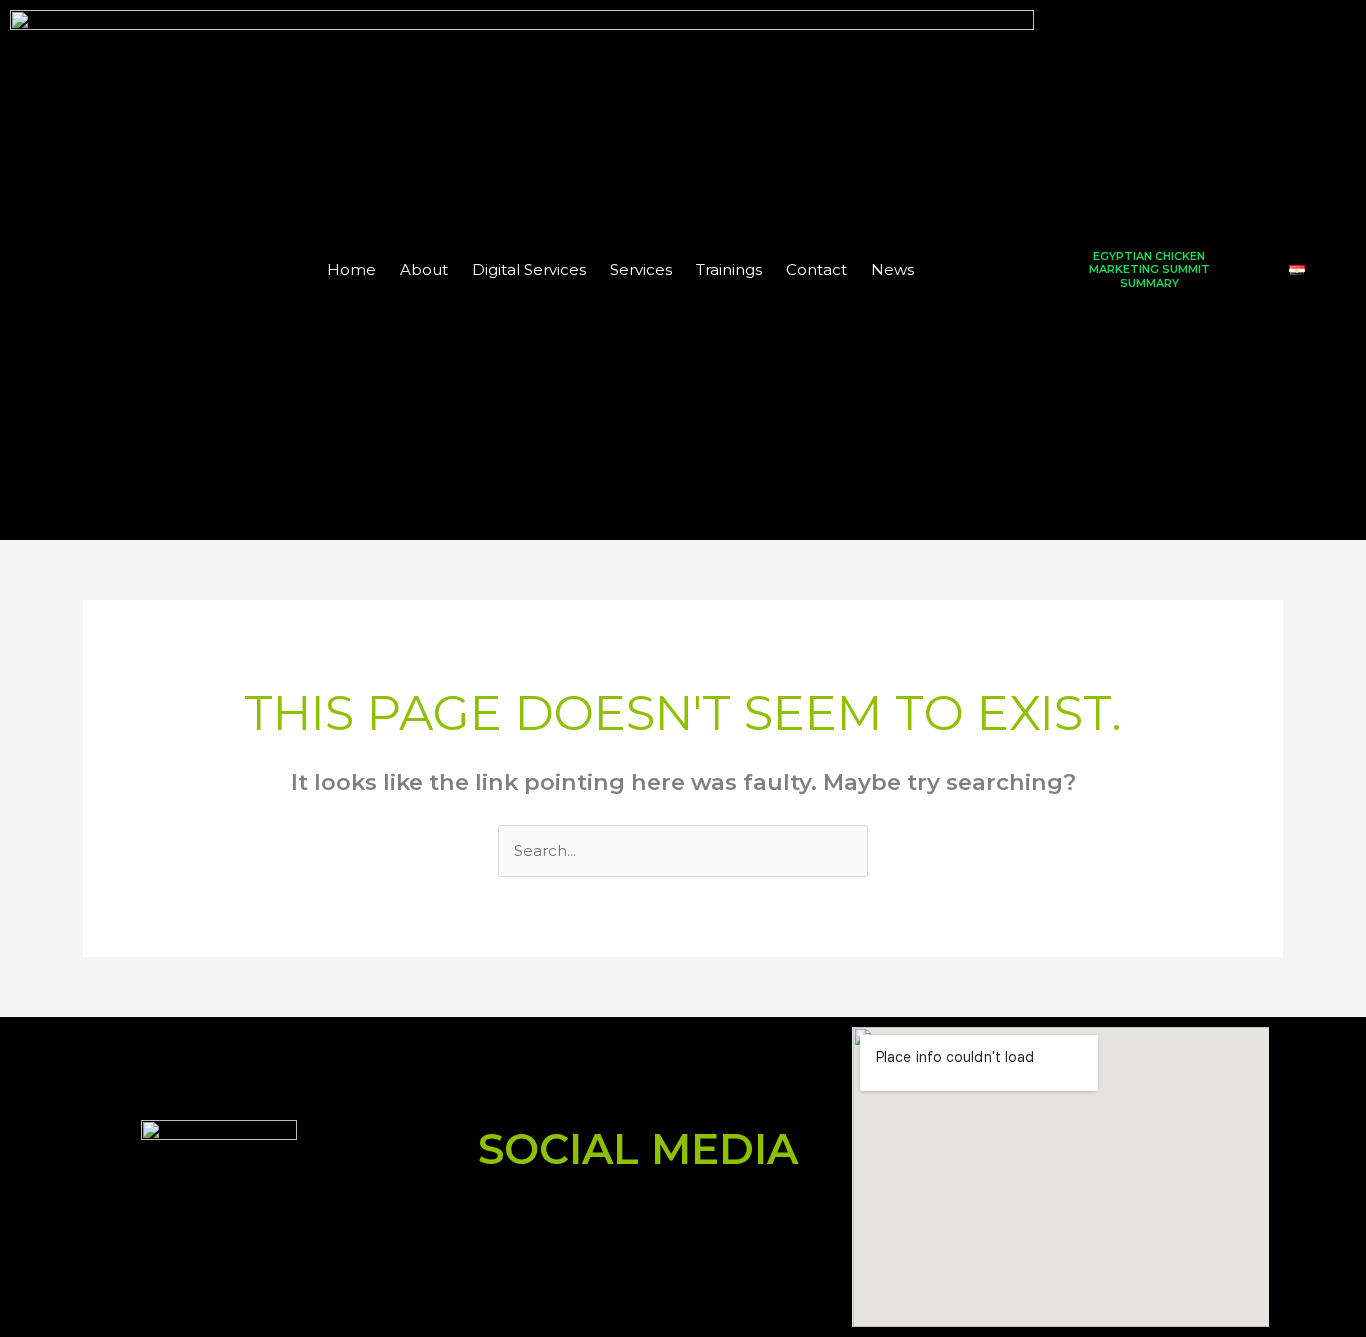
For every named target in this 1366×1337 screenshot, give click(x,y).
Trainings (729, 269)
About (424, 269)
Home (351, 269)
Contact (816, 269)
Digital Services (529, 269)
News (892, 269)
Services (641, 269)
